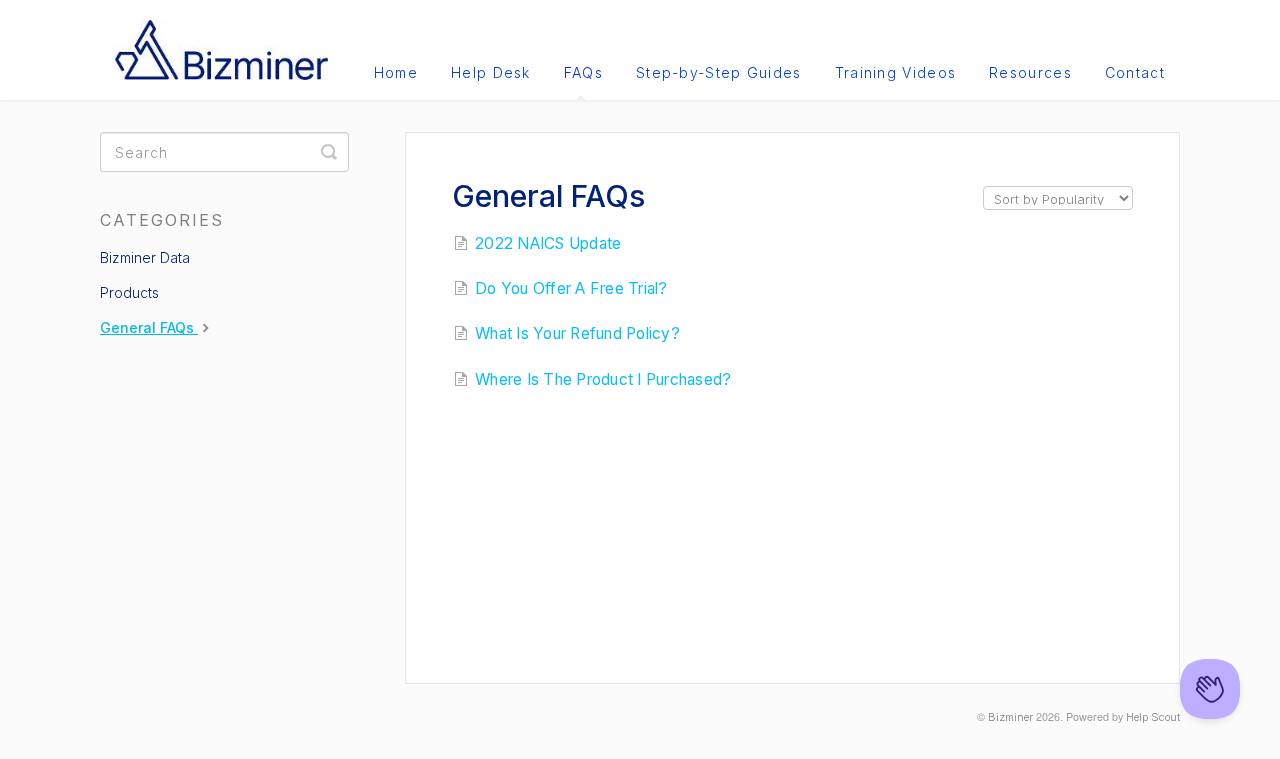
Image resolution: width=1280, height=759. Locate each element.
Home (396, 72)
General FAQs (149, 327)
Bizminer (1010, 717)
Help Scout (1153, 717)
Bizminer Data (145, 257)
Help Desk (491, 72)
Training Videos (896, 72)
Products (129, 292)
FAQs (583, 72)
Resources (1030, 72)
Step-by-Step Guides (719, 72)
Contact (1135, 72)
